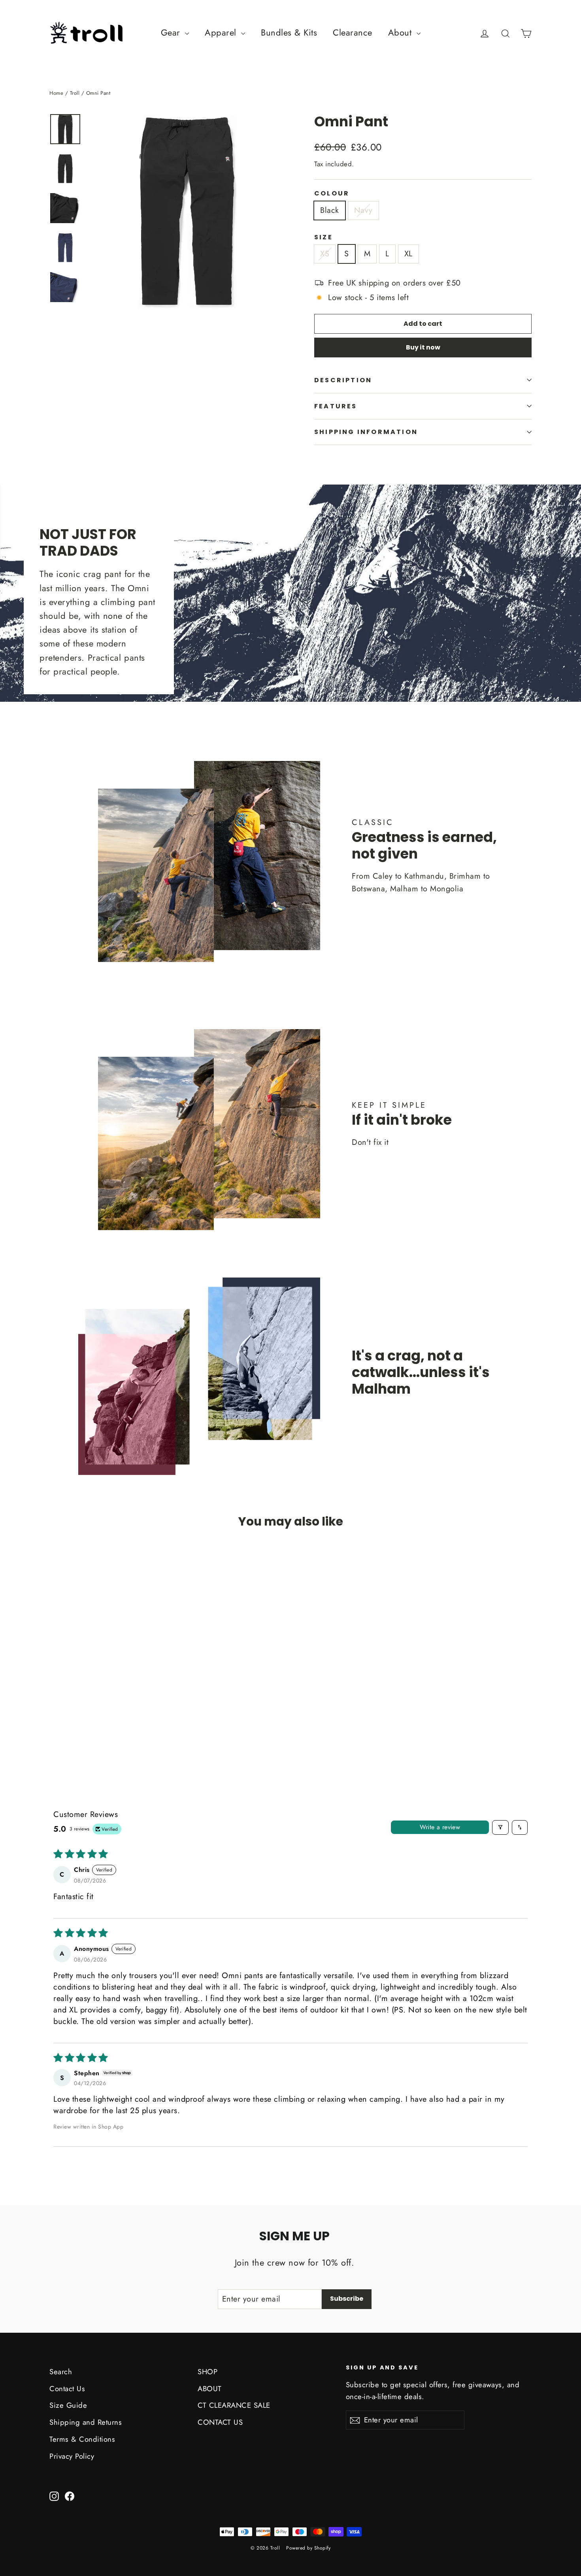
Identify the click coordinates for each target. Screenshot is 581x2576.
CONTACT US (220, 2422)
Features (336, 406)
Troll (75, 93)
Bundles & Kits (289, 32)
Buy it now (423, 347)
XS (325, 254)
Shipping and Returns (86, 2422)
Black (330, 210)
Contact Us (67, 2389)
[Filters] (500, 1827)
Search (61, 2372)
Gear (172, 32)
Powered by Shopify (308, 2548)
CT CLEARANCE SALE (234, 2405)
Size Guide (68, 2405)
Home (56, 93)
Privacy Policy (72, 2456)
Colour (332, 193)
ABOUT (210, 2389)
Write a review (440, 1827)
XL (408, 254)
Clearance (353, 32)
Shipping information (366, 432)
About (401, 32)
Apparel (222, 32)
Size (324, 237)
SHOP (207, 2372)
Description (343, 380)
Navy (363, 210)
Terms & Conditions (82, 2439)
